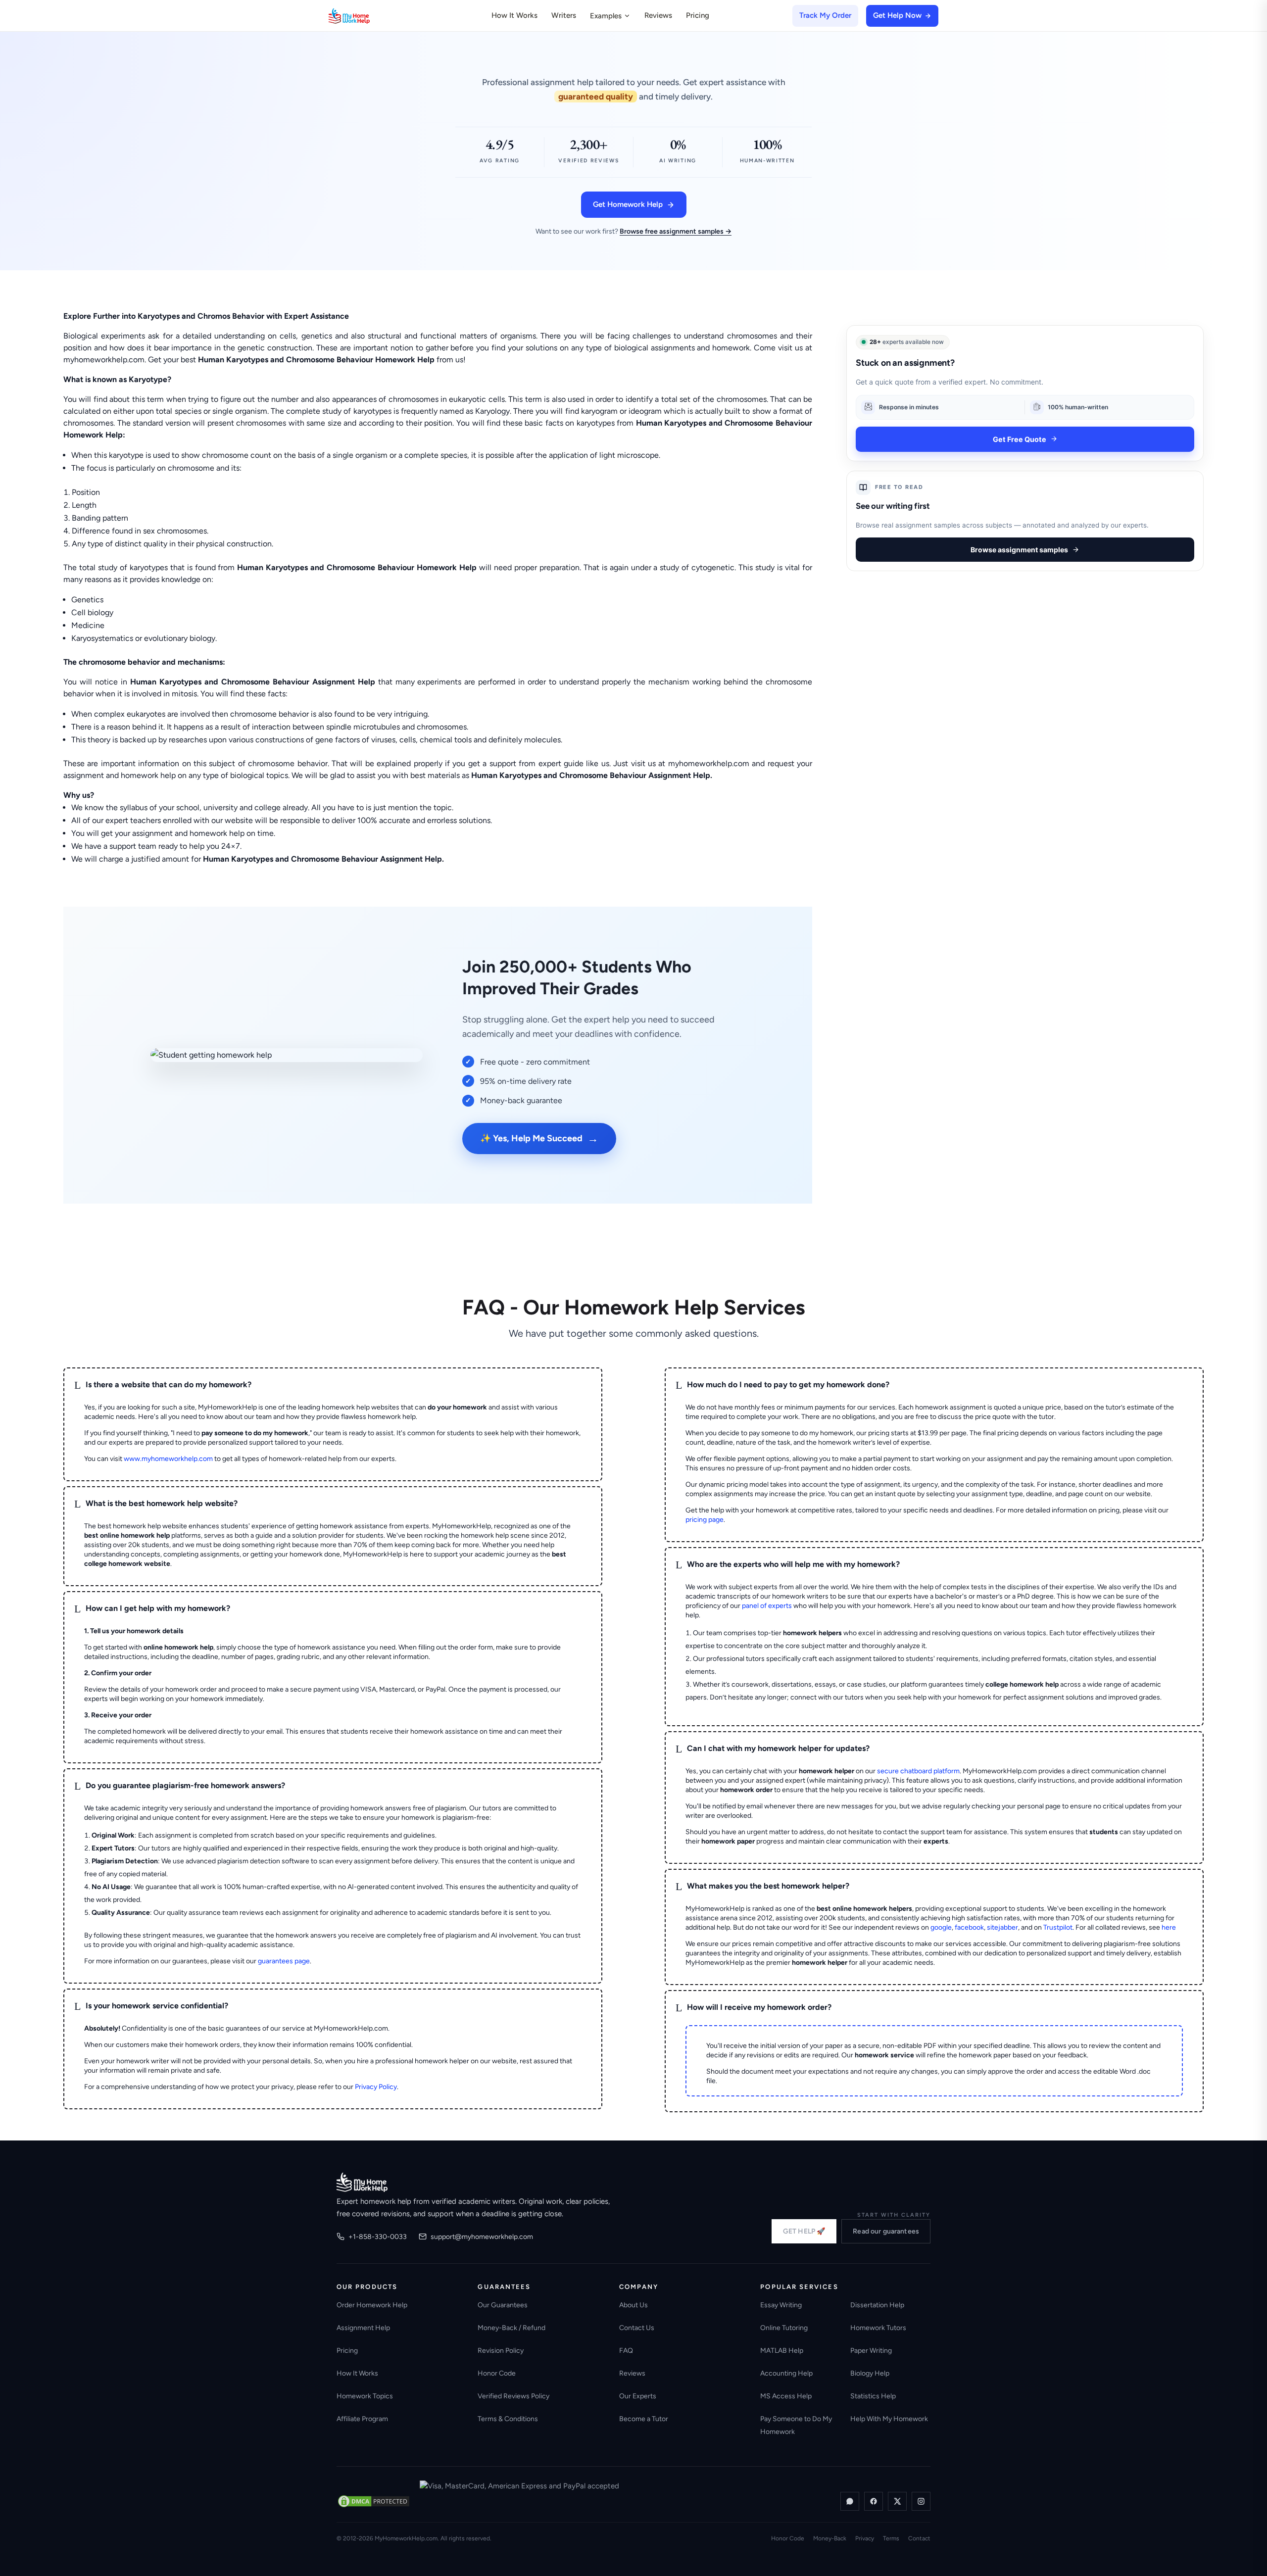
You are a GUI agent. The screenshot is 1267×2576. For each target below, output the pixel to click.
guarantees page (284, 1961)
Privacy (865, 2538)
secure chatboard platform (918, 1771)
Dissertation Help (877, 2305)
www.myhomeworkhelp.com (168, 1459)
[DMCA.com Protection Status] (374, 2501)
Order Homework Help (372, 2305)
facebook (969, 1927)
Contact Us (637, 2328)
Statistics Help (873, 2396)
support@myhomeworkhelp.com (482, 2237)
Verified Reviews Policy (513, 2396)
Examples (606, 16)
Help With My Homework (889, 2419)
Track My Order (825, 15)
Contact (919, 2538)
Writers (564, 15)
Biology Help (870, 2373)
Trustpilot (1058, 1927)
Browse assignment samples (1019, 550)
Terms (891, 2538)
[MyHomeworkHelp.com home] (362, 2182)
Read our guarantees (886, 2231)
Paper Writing (871, 2351)
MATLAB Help (782, 2351)
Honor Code (497, 2373)
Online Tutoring (784, 2328)
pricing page (705, 1520)
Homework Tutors (878, 2328)
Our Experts (638, 2396)
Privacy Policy (376, 2087)
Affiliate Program (362, 2419)
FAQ (626, 2351)
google (941, 1927)
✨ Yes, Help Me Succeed (539, 1139)
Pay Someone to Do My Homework (796, 2425)
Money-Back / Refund (512, 2328)
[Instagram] (921, 2501)
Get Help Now (897, 15)
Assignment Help (363, 2328)
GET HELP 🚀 (804, 2231)
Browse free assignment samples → (676, 231)
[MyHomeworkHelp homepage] (368, 16)
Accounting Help (786, 2373)
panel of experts (767, 1606)
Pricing (698, 15)
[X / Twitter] (897, 2501)
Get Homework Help (628, 204)
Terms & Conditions (508, 2419)
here (1169, 1927)
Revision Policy (501, 2351)
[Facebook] (874, 2501)
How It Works (514, 15)
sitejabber (1002, 1927)
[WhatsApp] (850, 2501)
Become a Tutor (644, 2419)
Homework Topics (365, 2396)
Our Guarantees (503, 2305)
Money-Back (830, 2538)
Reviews (658, 15)
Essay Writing (781, 2305)
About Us (633, 2305)
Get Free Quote (1020, 439)
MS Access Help (786, 2396)
